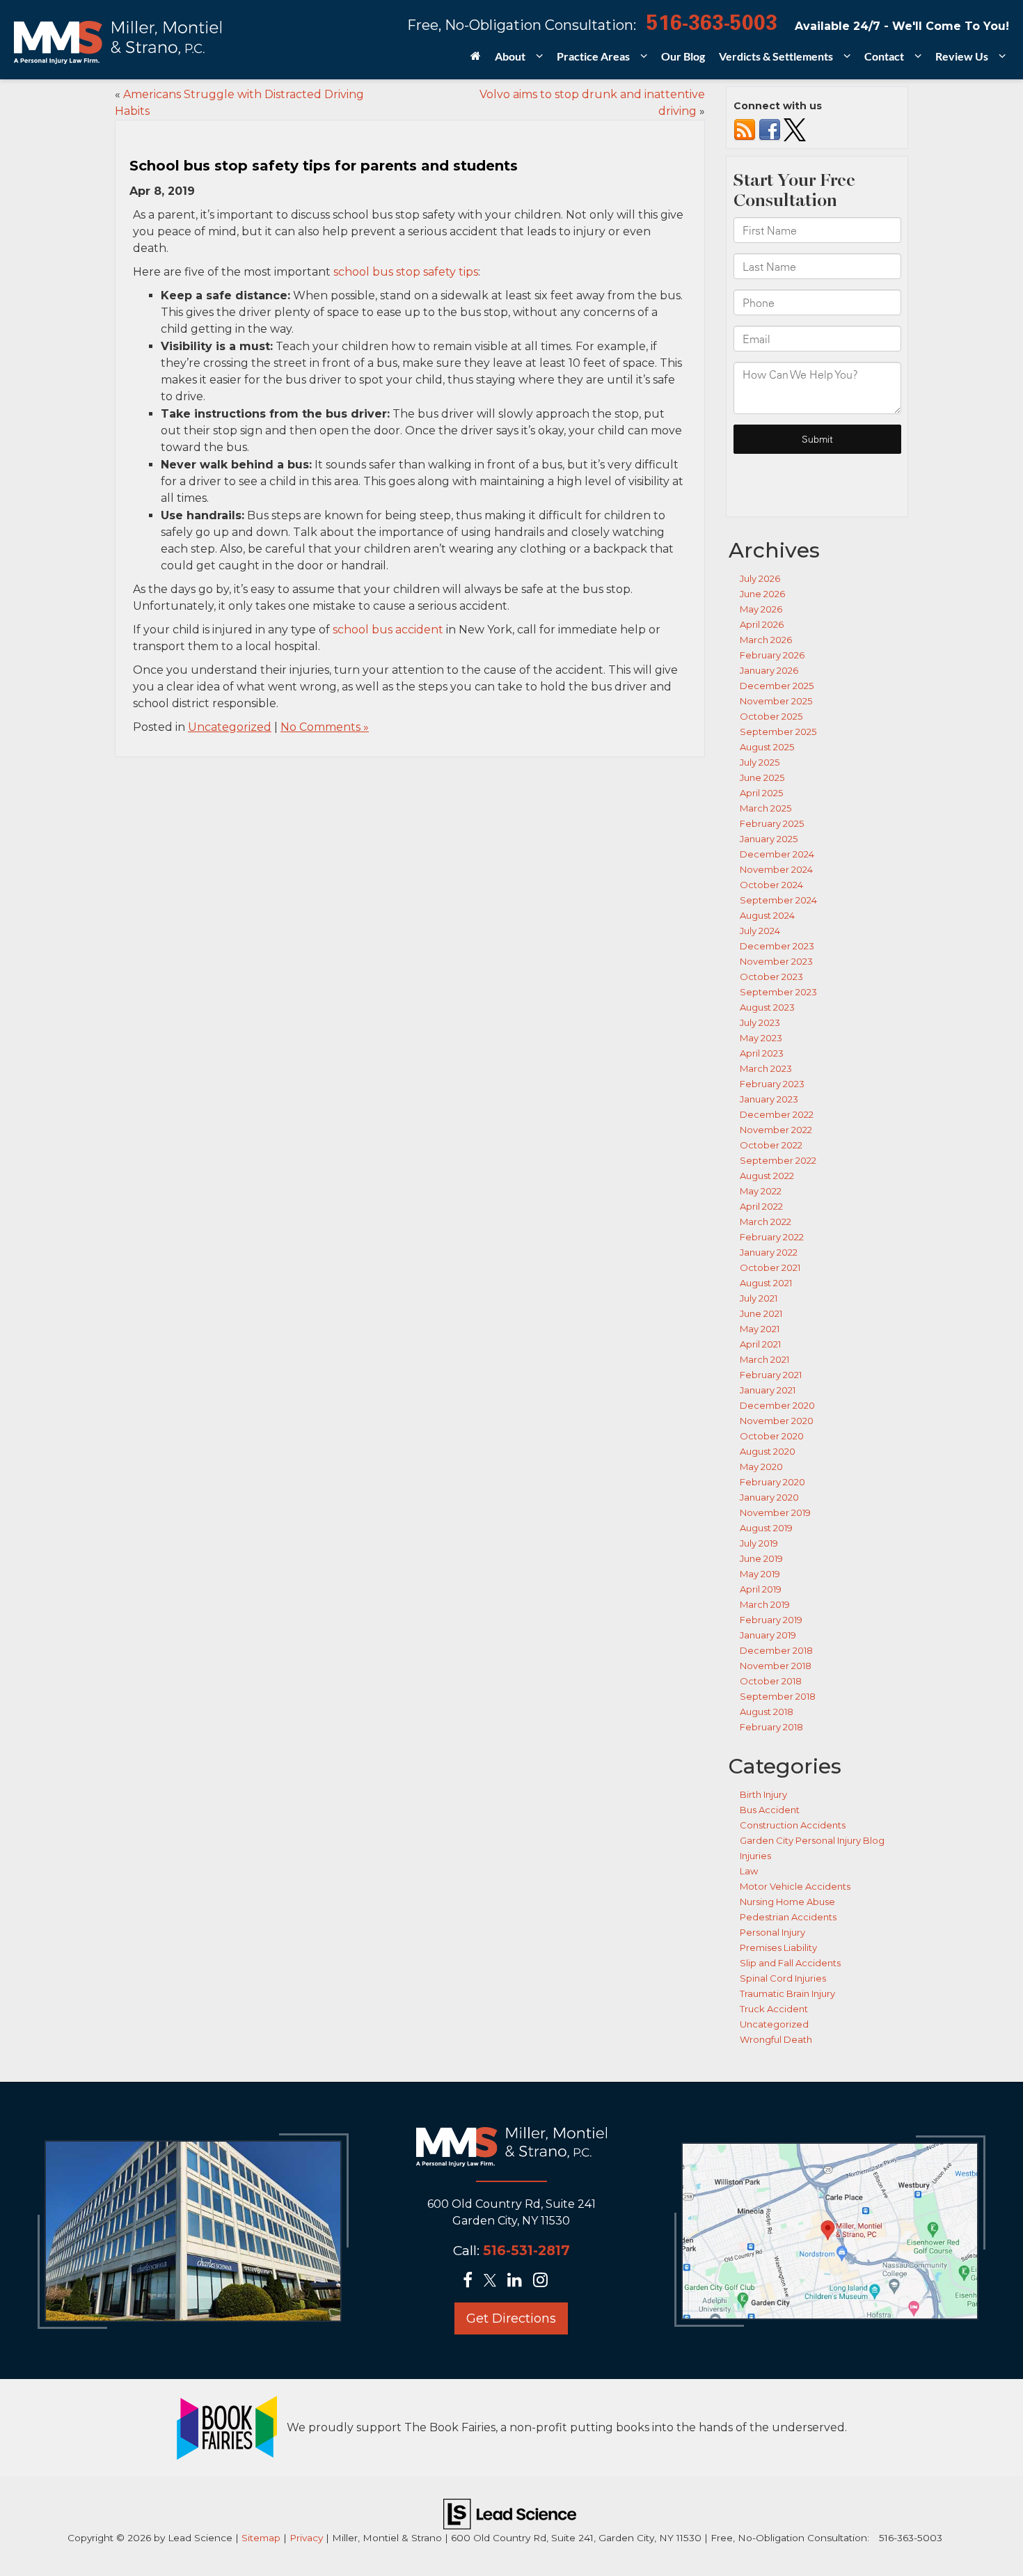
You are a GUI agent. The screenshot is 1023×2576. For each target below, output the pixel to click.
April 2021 (760, 1344)
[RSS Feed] (745, 129)
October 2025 (771, 716)
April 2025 (761, 793)
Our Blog (683, 56)
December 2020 (777, 1405)
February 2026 (772, 655)
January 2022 (769, 1252)
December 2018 (776, 1650)
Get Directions (511, 2318)
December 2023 (777, 946)
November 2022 (776, 1130)
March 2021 (764, 1359)
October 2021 (770, 1267)
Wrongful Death (776, 2039)
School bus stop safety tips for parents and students (324, 166)
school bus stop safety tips (406, 272)
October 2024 (771, 885)
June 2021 (761, 1313)
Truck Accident (774, 2009)
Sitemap (261, 2538)
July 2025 (760, 762)
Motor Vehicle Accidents (795, 1886)
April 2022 (761, 1206)
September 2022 (778, 1160)
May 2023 (761, 1038)
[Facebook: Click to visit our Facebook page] (472, 2281)
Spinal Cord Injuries (783, 1978)
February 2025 (772, 823)
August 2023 (767, 1007)
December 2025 (777, 686)
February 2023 (772, 1084)
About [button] (510, 56)
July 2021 (759, 1298)
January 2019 (768, 1635)
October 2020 (772, 1436)
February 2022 (772, 1237)
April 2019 (761, 1589)
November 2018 (776, 1666)
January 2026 (769, 670)
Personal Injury (772, 1932)
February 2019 (771, 1620)
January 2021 (768, 1390)
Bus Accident (770, 1810)
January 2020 (769, 1497)
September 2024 (778, 900)
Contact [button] (884, 56)
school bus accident (388, 630)
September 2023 (778, 992)
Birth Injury (763, 1794)
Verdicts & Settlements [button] (776, 56)
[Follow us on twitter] (795, 129)
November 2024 (776, 869)
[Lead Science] (510, 2513)
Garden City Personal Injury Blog (812, 1840)
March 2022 (766, 1222)
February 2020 (772, 1482)
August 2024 (767, 915)
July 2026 (760, 578)
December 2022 (777, 1114)
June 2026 (762, 594)
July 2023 (760, 1022)
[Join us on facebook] (770, 129)
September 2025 (778, 732)
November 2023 (776, 961)
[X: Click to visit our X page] (494, 2281)
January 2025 (769, 839)
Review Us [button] (962, 56)
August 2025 (767, 747)
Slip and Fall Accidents (790, 1963)
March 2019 (765, 1604)
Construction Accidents (793, 1825)
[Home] (476, 61)
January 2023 (769, 1099)
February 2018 (771, 1727)
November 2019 (775, 1512)
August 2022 (767, 1176)
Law (749, 1871)
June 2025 (762, 777)
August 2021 (766, 1283)
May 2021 (760, 1329)
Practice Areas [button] (593, 56)
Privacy (306, 2538)
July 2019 (759, 1543)
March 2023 (766, 1068)
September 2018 (778, 1696)
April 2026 (762, 624)
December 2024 (777, 854)
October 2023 (771, 977)
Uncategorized (230, 727)
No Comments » (325, 727)
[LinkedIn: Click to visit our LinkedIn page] (519, 2281)
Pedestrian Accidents (788, 1917)
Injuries (755, 1856)
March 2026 (766, 640)
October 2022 (771, 1145)
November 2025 (776, 701)
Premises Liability (778, 1947)
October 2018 (771, 1681)
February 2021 (771, 1375)
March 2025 (766, 808)
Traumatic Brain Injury (787, 1993)
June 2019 (761, 1558)
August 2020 (768, 1451)
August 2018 (767, 1712)
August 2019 (766, 1528)
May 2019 (760, 1574)
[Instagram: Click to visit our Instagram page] (545, 2281)
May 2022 (761, 1191)
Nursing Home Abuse (787, 1902)
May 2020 (761, 1467)
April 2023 (762, 1053)
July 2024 (760, 931)
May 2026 (761, 609)
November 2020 (777, 1421)
